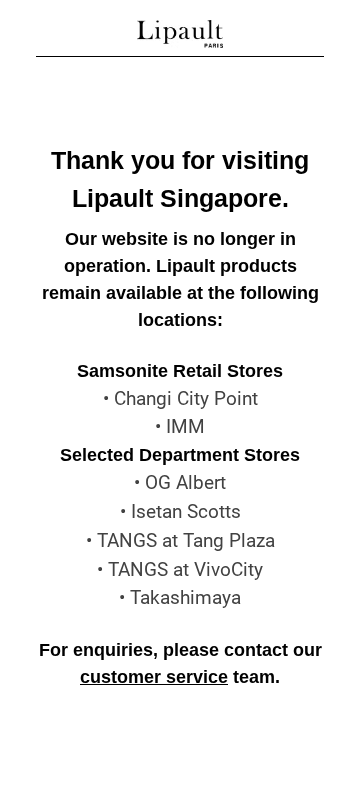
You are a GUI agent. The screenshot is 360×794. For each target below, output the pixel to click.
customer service (154, 677)
